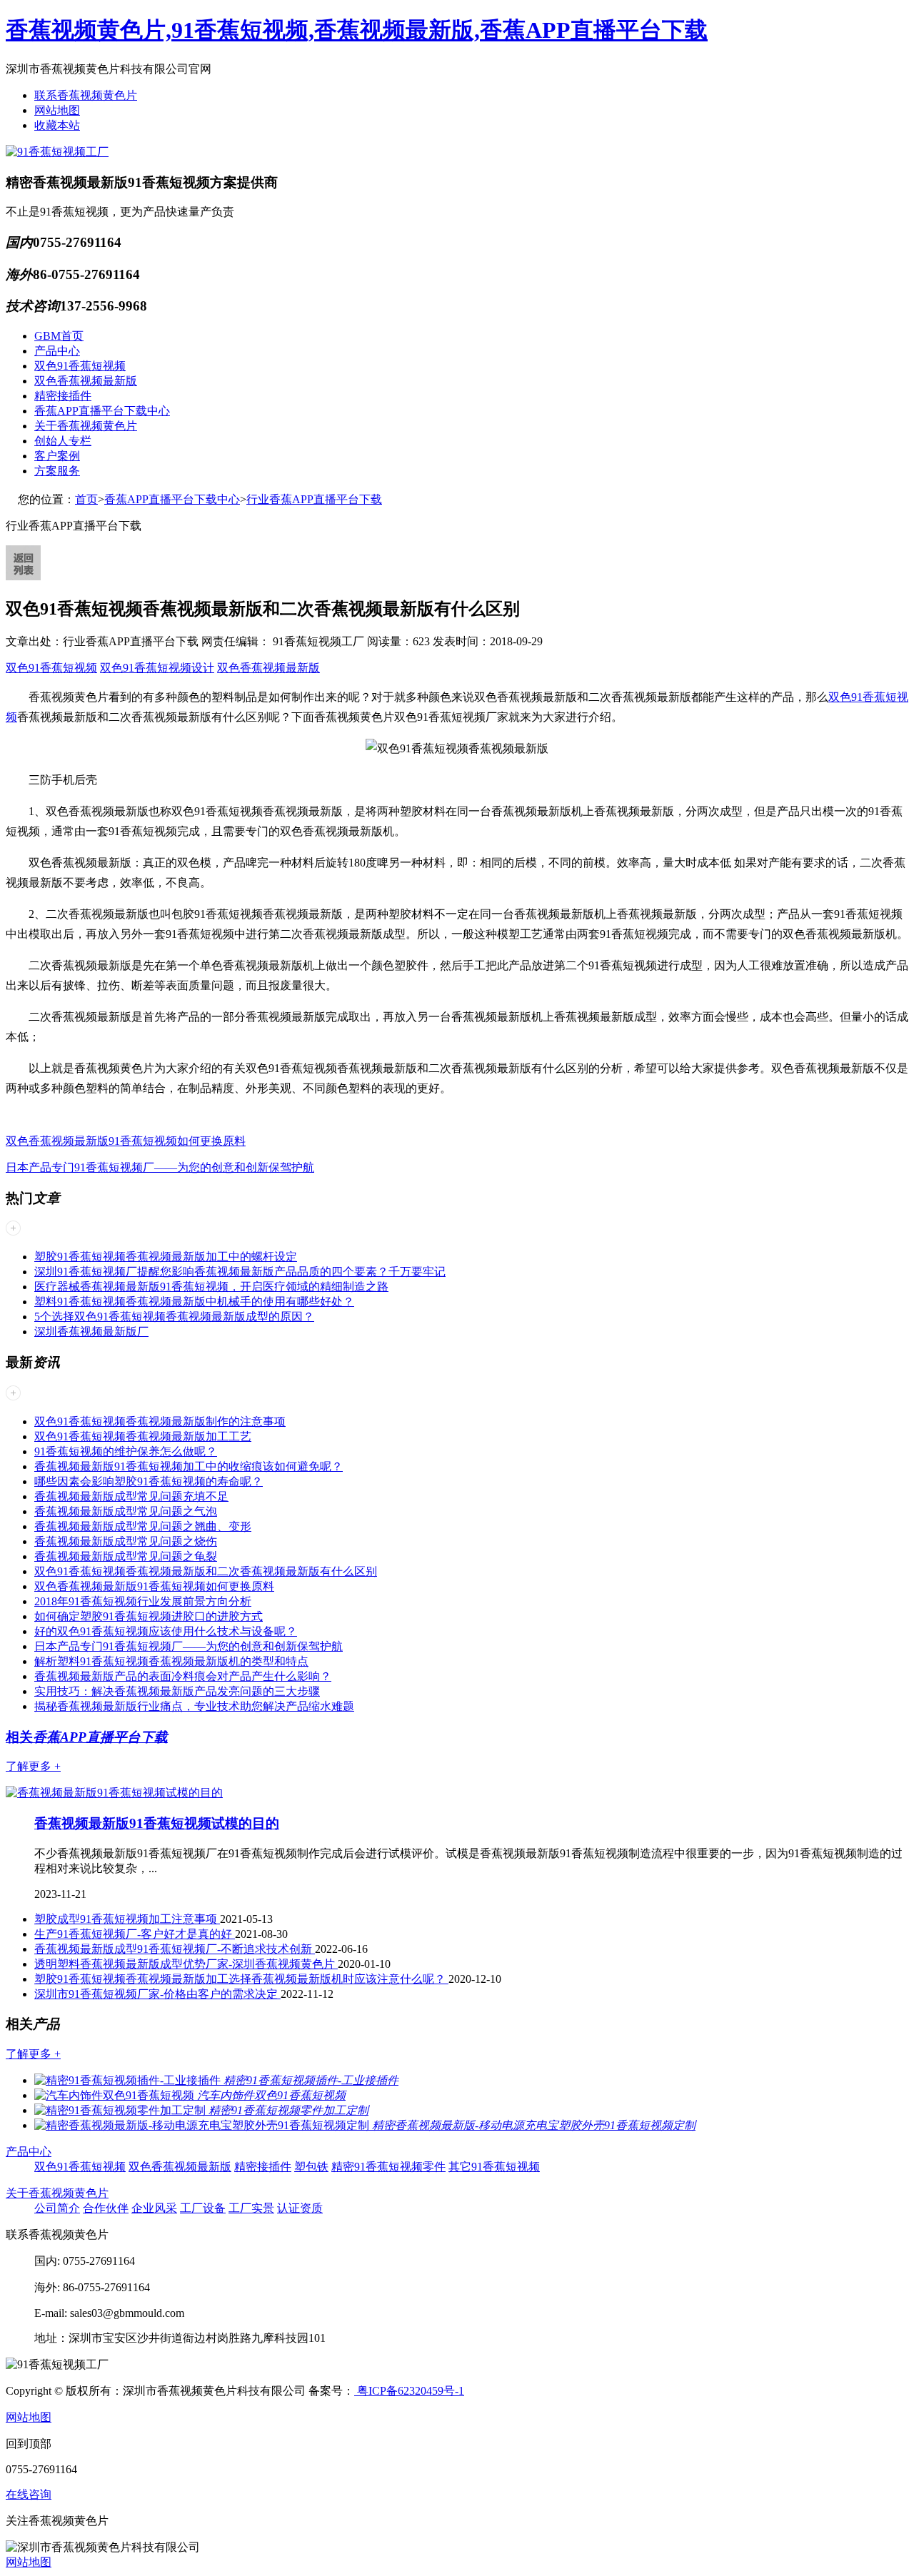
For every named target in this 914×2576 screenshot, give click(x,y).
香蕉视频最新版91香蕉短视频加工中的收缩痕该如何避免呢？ (189, 1466)
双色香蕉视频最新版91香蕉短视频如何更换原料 (126, 1141)
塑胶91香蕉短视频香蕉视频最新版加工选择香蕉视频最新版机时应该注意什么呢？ (241, 1979)
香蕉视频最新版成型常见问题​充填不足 (131, 1496)
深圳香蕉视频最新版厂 (91, 1332)
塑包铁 (311, 2167)
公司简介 (57, 2208)
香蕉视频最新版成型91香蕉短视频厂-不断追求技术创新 (175, 1949)
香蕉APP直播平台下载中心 (102, 411)
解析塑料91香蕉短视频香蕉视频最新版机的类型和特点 (171, 1661)
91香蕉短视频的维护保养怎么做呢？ (126, 1451)
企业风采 (154, 2208)
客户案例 (57, 456)
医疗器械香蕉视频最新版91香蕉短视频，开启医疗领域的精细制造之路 (211, 1287)
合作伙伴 (106, 2208)
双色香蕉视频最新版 (86, 381)
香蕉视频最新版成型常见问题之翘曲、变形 (143, 1526)
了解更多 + (33, 1766)
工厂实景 (251, 2208)
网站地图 (57, 110)
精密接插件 (63, 396)
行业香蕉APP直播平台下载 (314, 499)
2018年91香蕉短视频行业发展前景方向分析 (143, 1601)
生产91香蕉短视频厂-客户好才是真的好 (135, 1934)
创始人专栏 (63, 441)
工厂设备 (203, 2208)
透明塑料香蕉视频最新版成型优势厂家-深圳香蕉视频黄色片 (186, 1964)
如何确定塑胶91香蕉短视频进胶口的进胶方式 (149, 1616)
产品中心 (57, 351)
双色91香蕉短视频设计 (157, 668)
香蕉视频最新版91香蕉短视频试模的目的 (157, 1823)
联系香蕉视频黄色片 (86, 95)
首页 (86, 499)
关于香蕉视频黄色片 (86, 426)
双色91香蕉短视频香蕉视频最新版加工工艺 (143, 1436)
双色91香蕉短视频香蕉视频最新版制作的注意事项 (160, 1421)
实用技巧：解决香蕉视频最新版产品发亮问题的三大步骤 (177, 1691)
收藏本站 (57, 125)
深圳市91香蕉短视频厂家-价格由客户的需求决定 (157, 1994)
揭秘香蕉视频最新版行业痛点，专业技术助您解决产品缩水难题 (194, 1706)
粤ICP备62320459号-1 (409, 2391)
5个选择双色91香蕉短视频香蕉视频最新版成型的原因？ (174, 1317)
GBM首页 (59, 336)
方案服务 (57, 471)
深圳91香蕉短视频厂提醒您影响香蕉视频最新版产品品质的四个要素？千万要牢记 (240, 1272)
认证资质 (300, 2208)
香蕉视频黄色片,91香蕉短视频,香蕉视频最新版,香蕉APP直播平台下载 (357, 30)
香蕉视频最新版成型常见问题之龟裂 (126, 1556)
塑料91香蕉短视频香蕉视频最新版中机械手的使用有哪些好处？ (194, 1302)
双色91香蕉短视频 (80, 366)
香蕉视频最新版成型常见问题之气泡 (126, 1511)
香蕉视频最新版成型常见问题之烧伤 (126, 1541)
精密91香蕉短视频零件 (388, 2167)
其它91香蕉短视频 (494, 2167)
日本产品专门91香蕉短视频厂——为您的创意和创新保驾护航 (160, 1167)
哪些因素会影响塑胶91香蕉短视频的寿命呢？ (149, 1481)
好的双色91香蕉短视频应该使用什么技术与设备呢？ (166, 1631)
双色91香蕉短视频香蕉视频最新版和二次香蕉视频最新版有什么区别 (206, 1571)
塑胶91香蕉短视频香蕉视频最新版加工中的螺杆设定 (166, 1257)
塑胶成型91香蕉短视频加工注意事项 (127, 1919)
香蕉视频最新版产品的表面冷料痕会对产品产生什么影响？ (183, 1676)
